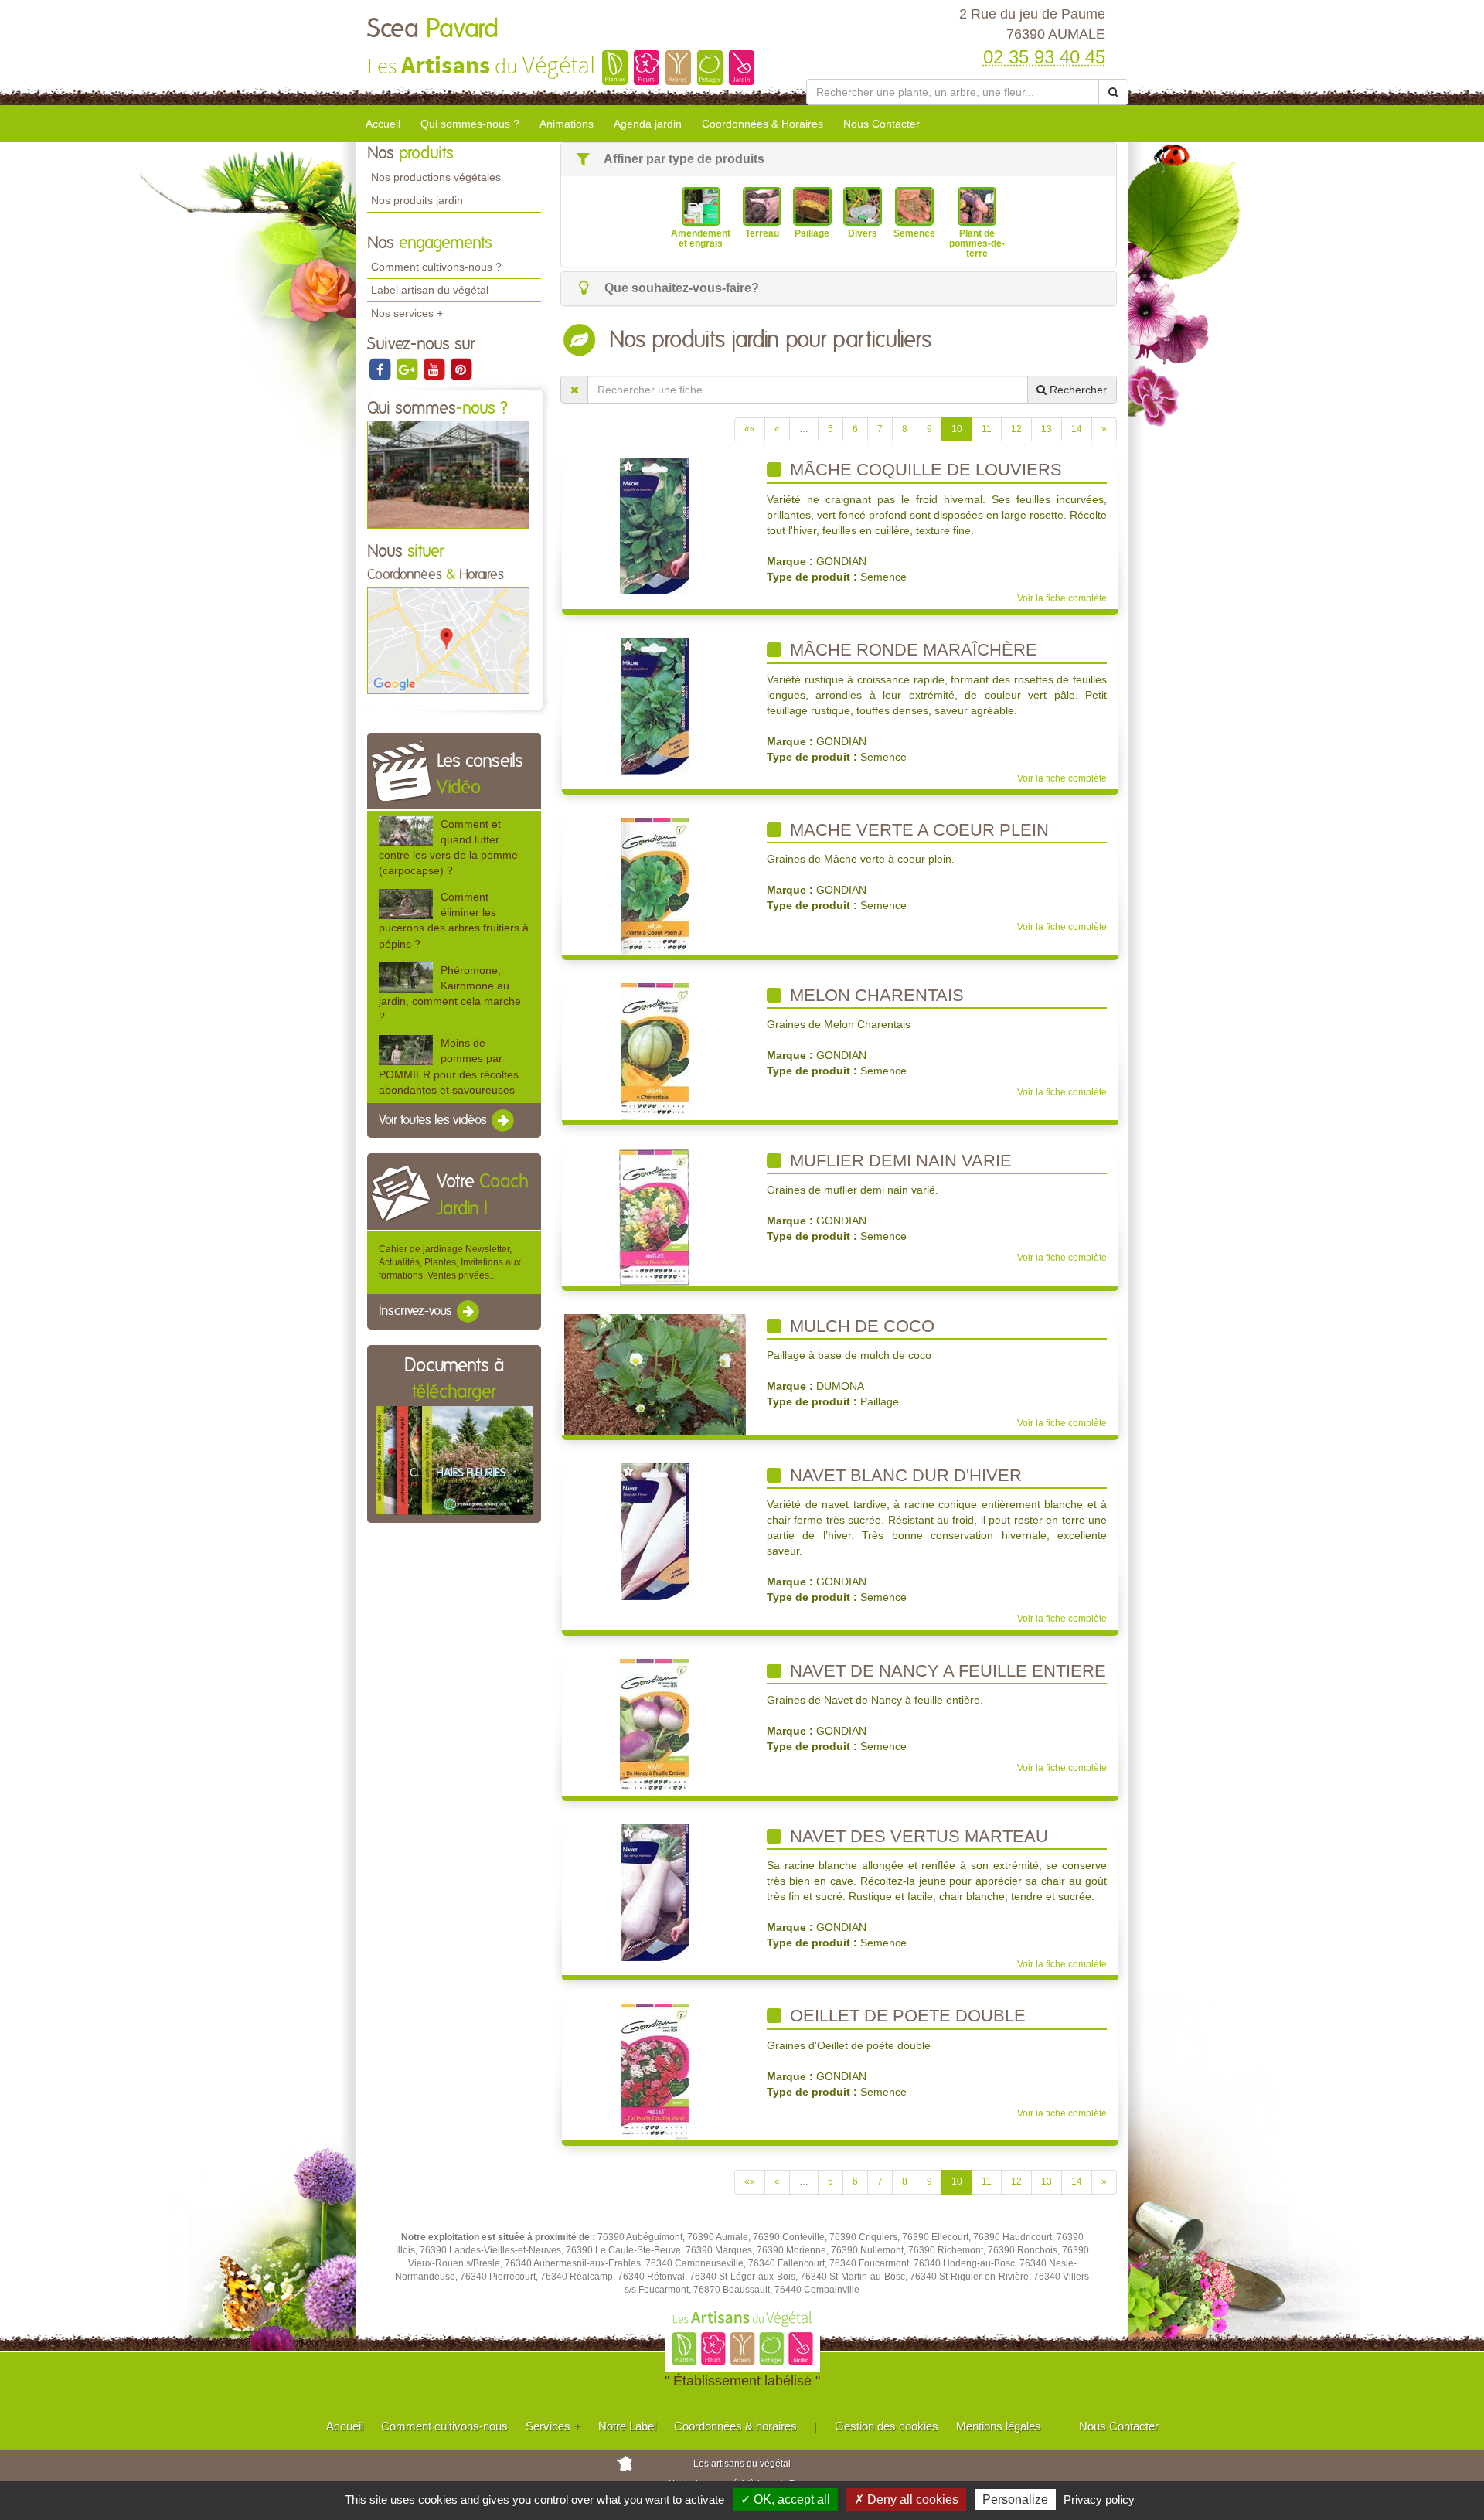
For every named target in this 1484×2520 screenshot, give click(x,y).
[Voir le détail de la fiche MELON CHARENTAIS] (655, 1051)
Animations (567, 124)
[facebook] (381, 369)
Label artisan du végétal (430, 290)
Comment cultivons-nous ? (436, 267)
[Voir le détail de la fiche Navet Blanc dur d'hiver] (655, 1531)
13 (1047, 429)
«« (750, 429)
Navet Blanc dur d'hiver (904, 1475)
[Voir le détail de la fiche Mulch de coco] (655, 1374)
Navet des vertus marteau (917, 1836)
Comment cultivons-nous (444, 2426)
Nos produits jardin (417, 200)
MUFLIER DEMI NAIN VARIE (899, 1161)
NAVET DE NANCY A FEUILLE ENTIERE (946, 1671)
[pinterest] (461, 369)
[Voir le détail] (406, 831)
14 (1077, 429)
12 (1016, 429)
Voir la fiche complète (1062, 598)
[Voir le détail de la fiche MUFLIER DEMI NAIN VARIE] (655, 1216)
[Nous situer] (448, 640)
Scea (433, 29)
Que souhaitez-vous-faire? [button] (680, 288)
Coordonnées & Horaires (762, 124)
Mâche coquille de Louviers (924, 470)
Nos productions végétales (436, 177)
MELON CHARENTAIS (875, 995)
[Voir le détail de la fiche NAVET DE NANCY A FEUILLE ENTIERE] (655, 1726)
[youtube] (435, 369)
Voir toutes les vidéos (434, 1120)
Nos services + (407, 313)
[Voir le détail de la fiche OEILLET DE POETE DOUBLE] (655, 2072)
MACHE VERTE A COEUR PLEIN (917, 830)
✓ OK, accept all (785, 2500)
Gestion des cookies (887, 2426)
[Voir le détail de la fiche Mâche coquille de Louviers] (655, 526)
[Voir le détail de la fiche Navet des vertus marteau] (655, 1892)
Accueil (383, 124)
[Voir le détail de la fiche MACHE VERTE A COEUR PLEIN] (655, 885)
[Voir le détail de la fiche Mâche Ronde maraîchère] (655, 706)
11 (987, 429)
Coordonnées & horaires (735, 2426)
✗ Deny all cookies (906, 2500)
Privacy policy (1099, 2500)
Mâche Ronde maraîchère (911, 650)
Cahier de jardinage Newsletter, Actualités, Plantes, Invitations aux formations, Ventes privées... (450, 1262)
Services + (553, 2426)
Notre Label (627, 2426)
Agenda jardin (648, 124)
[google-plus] (408, 369)
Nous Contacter (882, 124)
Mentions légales (999, 2426)
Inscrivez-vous (417, 1312)
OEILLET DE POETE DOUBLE (905, 2016)
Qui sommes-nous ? (470, 124)
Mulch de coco (860, 1326)
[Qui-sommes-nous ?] (448, 474)
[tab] (839, 160)
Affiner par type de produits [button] (683, 159)
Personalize (1015, 2500)
